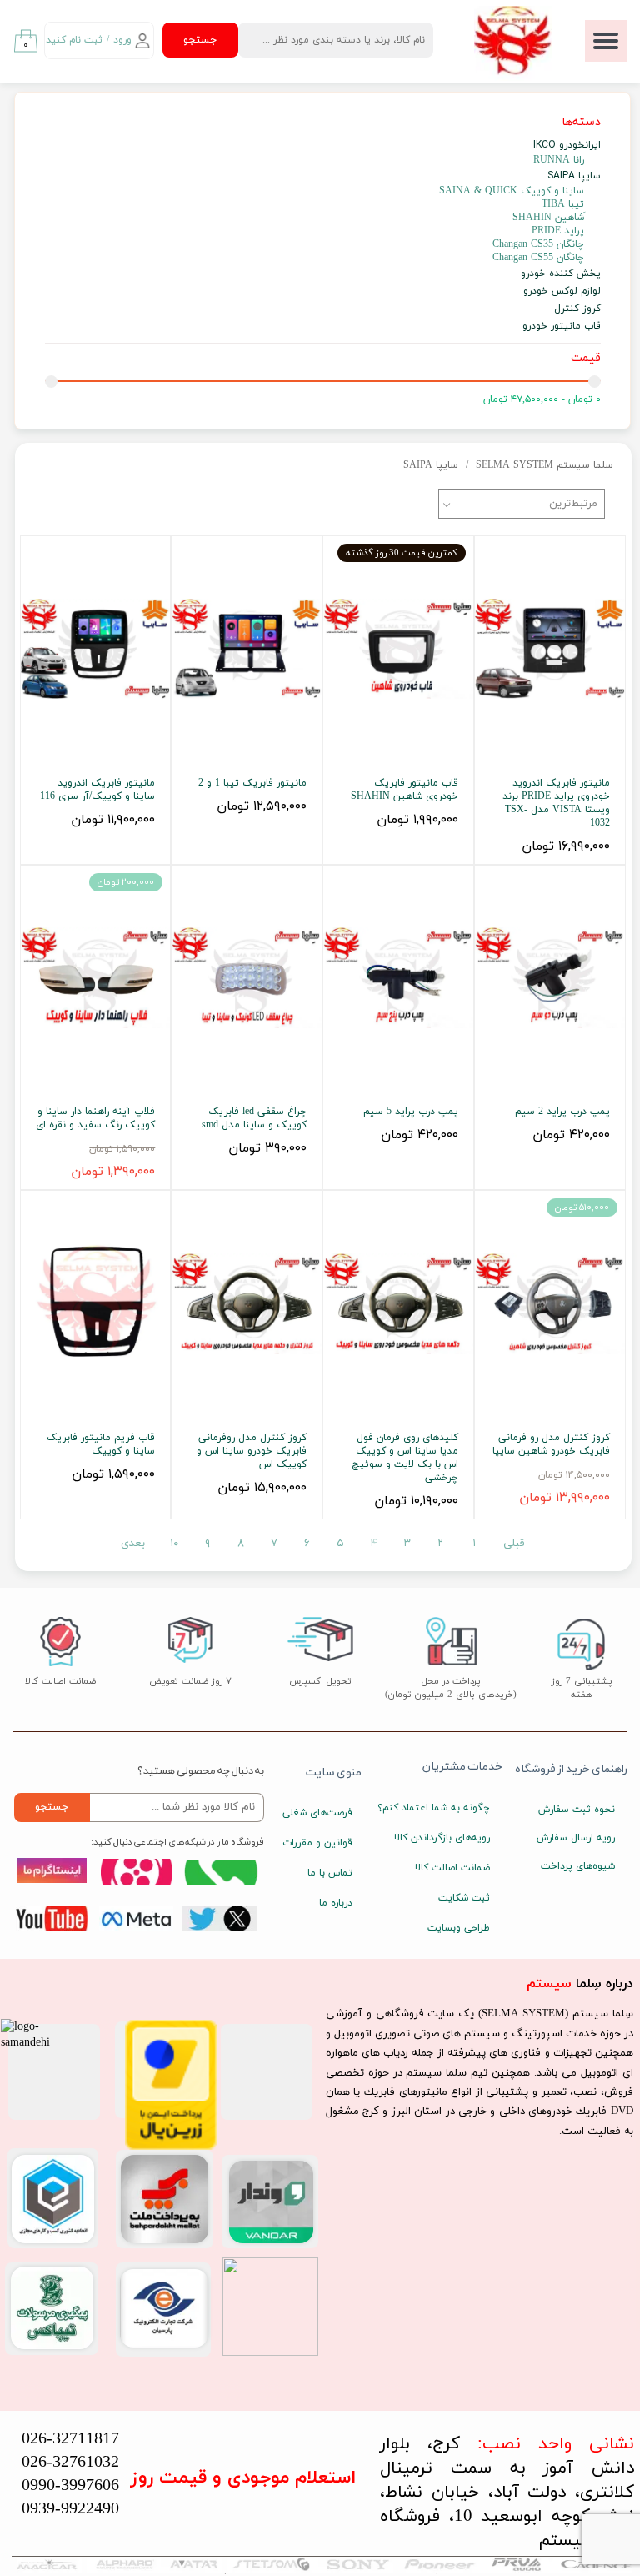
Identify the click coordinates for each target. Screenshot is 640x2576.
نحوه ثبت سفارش (577, 1810)
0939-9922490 (70, 2509)
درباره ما (336, 1903)
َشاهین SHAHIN (548, 218)
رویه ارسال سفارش (576, 1838)
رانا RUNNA (559, 160)
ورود (122, 40)
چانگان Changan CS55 (538, 258)
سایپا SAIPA (574, 176)
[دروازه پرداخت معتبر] (171, 2147)
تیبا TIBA (563, 204)
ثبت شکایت (464, 1898)
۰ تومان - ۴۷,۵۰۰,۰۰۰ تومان (542, 399)
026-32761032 (70, 2463)
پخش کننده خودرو (561, 273)
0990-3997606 (70, 2486)
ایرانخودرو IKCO (567, 145)
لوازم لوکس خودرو (562, 291)
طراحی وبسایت (459, 1928)
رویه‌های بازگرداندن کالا (446, 1838)
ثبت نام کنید (74, 40)
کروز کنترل (577, 308)
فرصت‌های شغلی (317, 1813)
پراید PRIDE (558, 231)
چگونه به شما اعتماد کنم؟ (446, 1808)
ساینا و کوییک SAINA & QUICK (512, 191)
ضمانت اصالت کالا (452, 1868)
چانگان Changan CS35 (538, 244)
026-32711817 (70, 2439)
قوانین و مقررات (317, 1843)
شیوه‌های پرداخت (578, 1866)
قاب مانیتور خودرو (562, 326)
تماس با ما (330, 1873)
